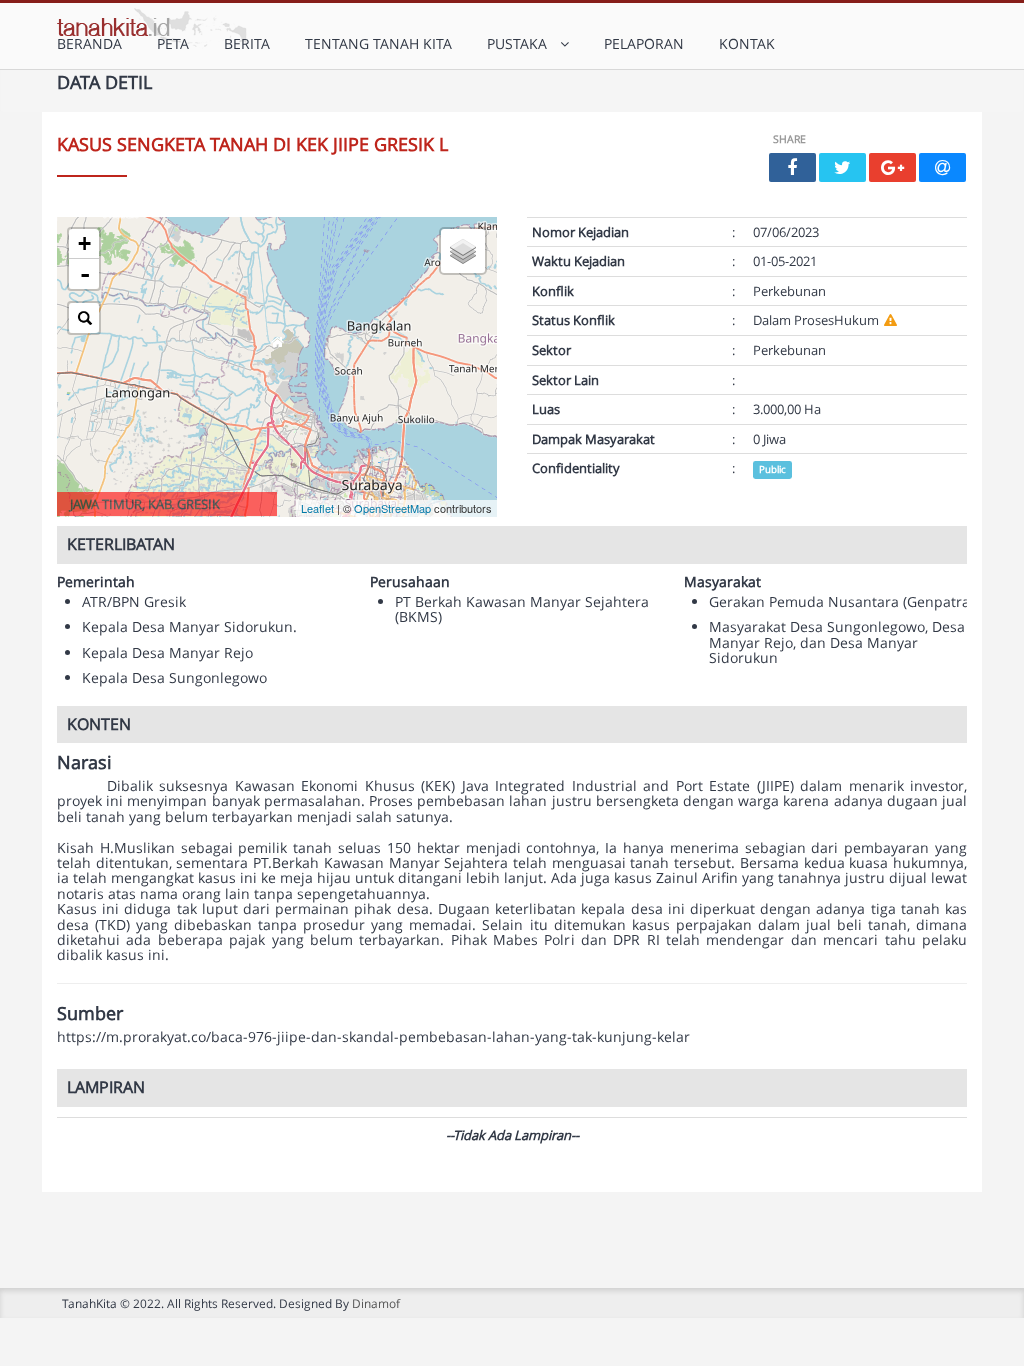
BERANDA (89, 43)
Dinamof (376, 1303)
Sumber (90, 1014)
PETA (173, 43)
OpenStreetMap (392, 508)
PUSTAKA (521, 43)
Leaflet (317, 508)
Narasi (84, 763)
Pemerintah (96, 581)
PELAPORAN (644, 43)
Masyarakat (722, 581)
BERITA (247, 43)
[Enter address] (84, 318)
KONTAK (747, 43)
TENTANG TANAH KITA (378, 43)
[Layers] (463, 251)
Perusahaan (410, 581)
